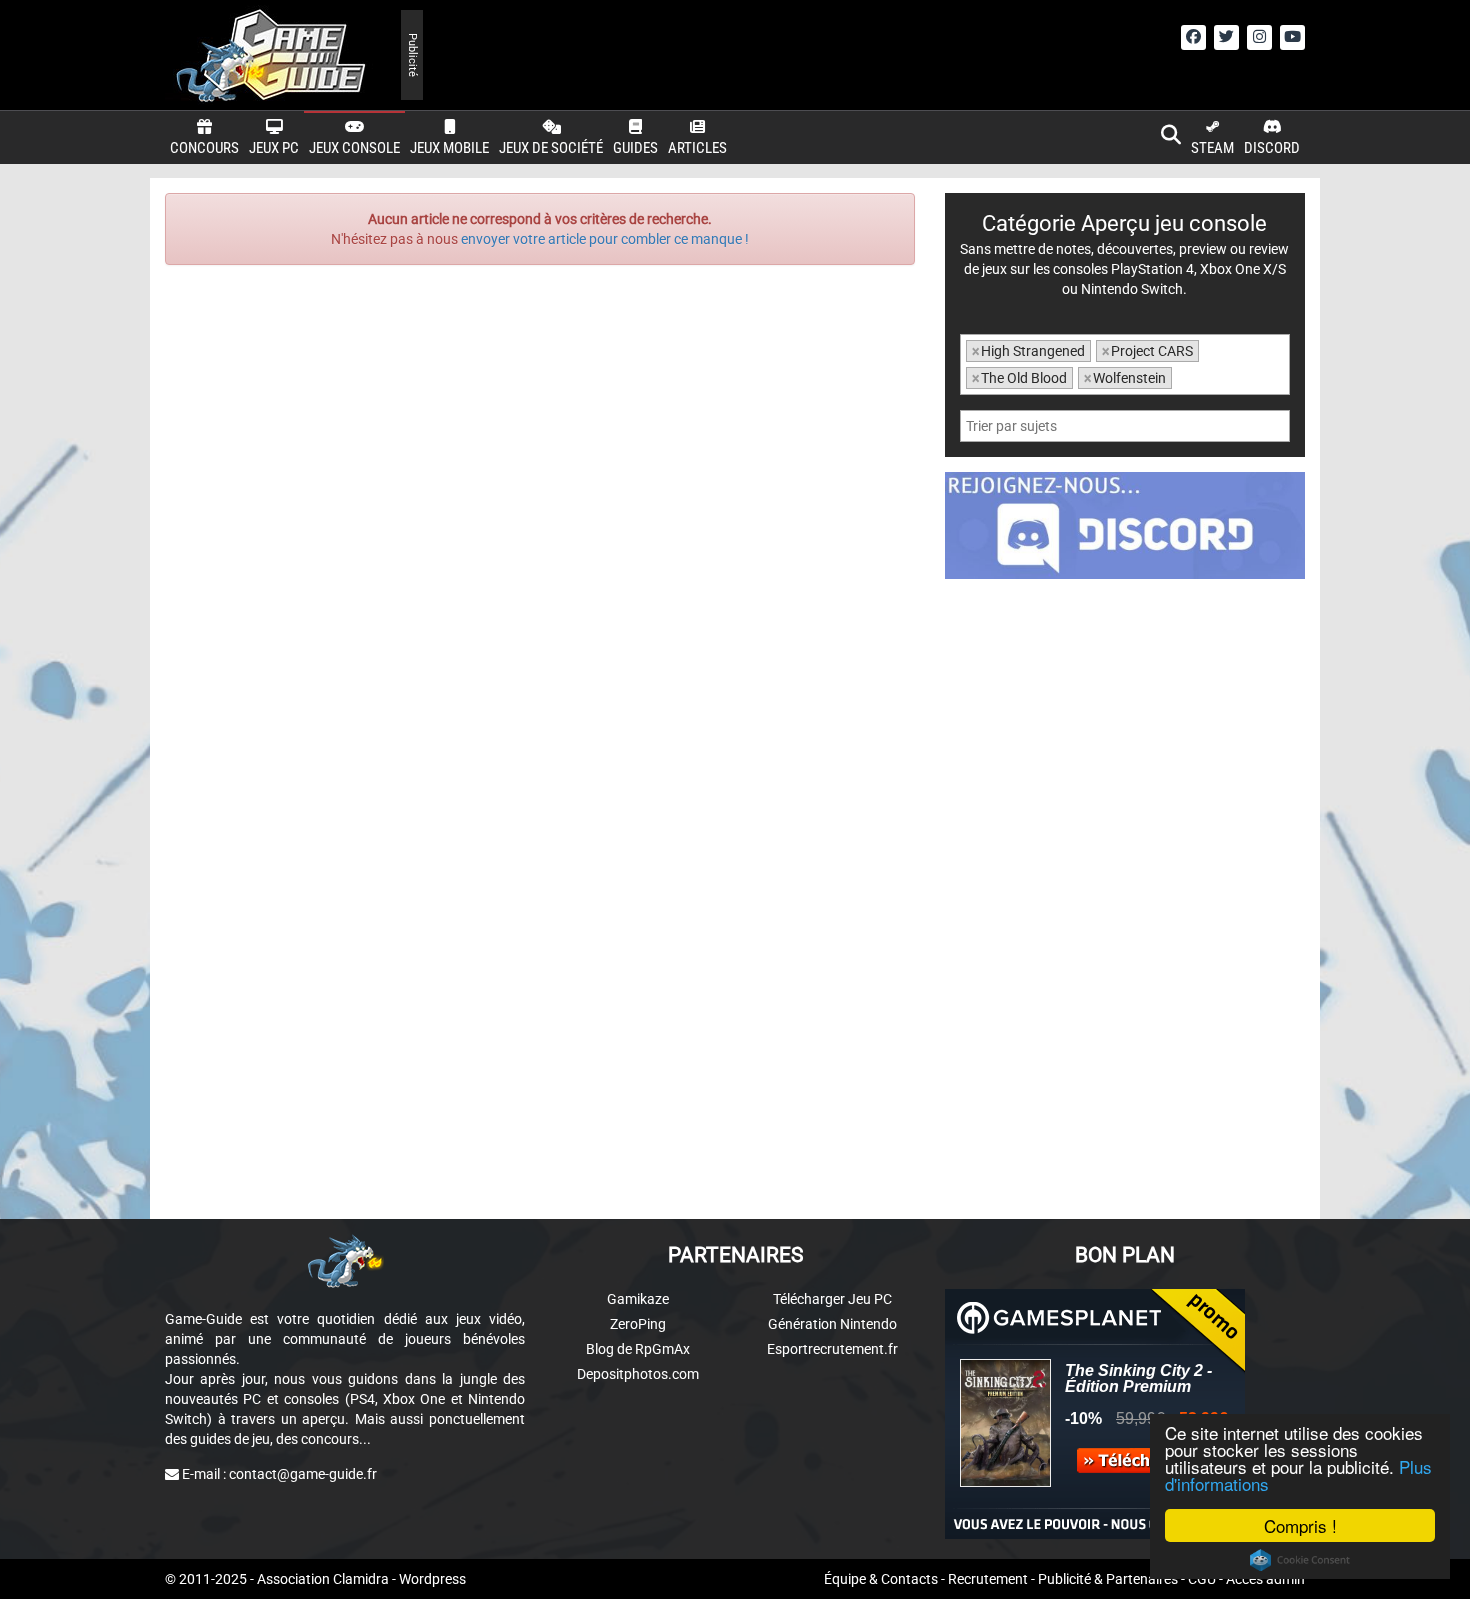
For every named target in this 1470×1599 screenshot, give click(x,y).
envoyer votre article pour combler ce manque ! (605, 239)
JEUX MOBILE (449, 148)
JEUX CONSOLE (354, 148)
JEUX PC (274, 148)
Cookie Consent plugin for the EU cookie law (1300, 1560)
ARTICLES (697, 148)
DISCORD (1272, 148)
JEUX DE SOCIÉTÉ (551, 148)
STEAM (1212, 148)
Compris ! (1300, 1525)
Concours (204, 148)
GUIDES (635, 148)
